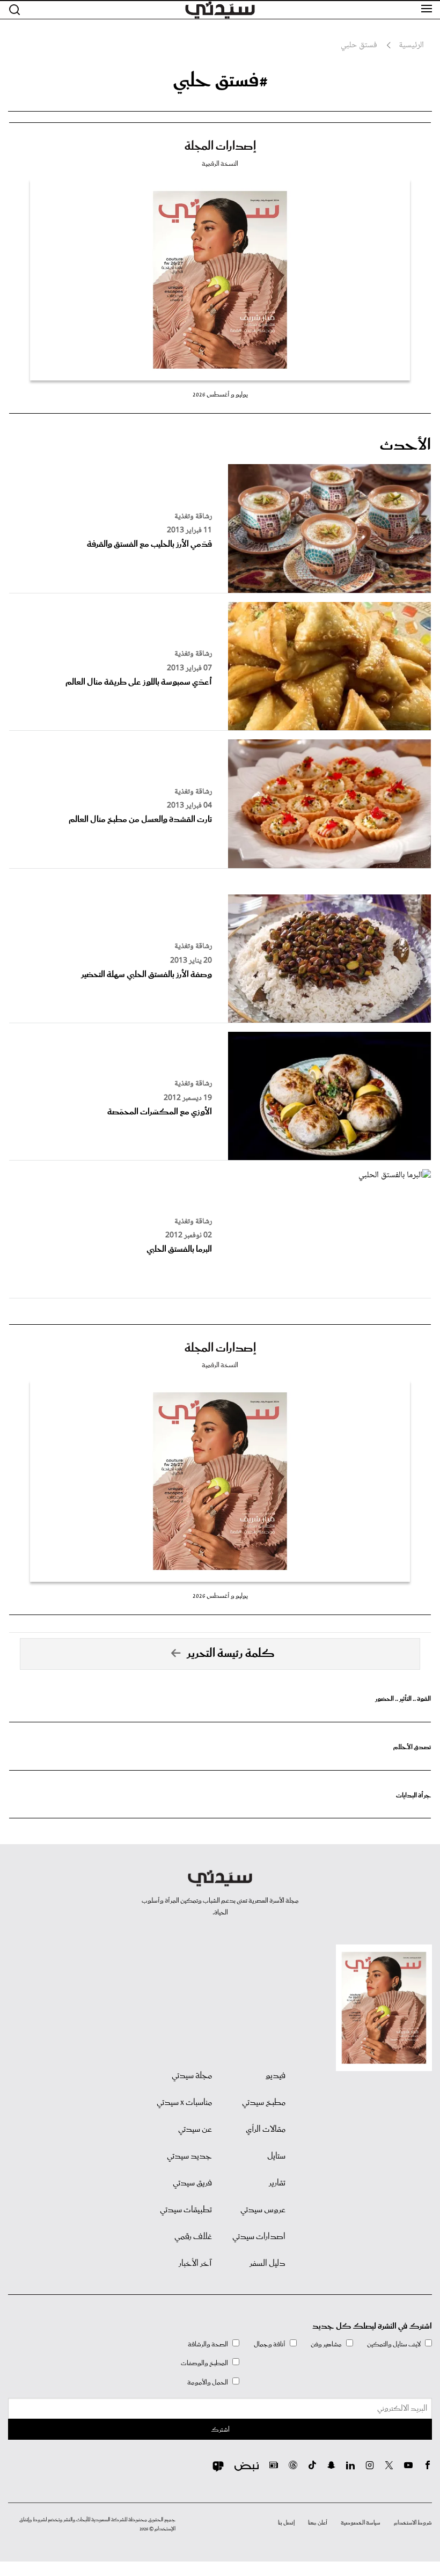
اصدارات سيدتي (259, 2237)
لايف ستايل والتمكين (394, 2344)
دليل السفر (267, 2264)
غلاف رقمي (193, 2237)
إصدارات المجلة (220, 146)
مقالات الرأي (266, 2130)
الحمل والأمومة (208, 2383)
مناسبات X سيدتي (184, 2103)
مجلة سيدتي (192, 2076)
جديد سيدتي (189, 2156)
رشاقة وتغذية (193, 517)
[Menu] (427, 9)
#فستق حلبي (220, 81)
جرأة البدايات (413, 1796)
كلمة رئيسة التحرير (231, 1654)
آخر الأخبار (195, 2264)
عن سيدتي (195, 2130)
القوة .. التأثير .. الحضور (403, 1699)
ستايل (276, 2156)
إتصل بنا (286, 2523)
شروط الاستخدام (413, 2523)
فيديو (276, 2076)
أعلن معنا (318, 2523)
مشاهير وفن (326, 2344)
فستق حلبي (359, 46)
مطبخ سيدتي (264, 2103)
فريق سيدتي (192, 2183)
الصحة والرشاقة (208, 2344)
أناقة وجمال (270, 2344)
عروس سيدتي (263, 2210)
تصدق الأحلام (412, 1747)
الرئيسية (411, 46)
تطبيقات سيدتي (186, 2210)
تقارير (277, 2183)
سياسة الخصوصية (361, 2523)
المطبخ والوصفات (204, 2363)
